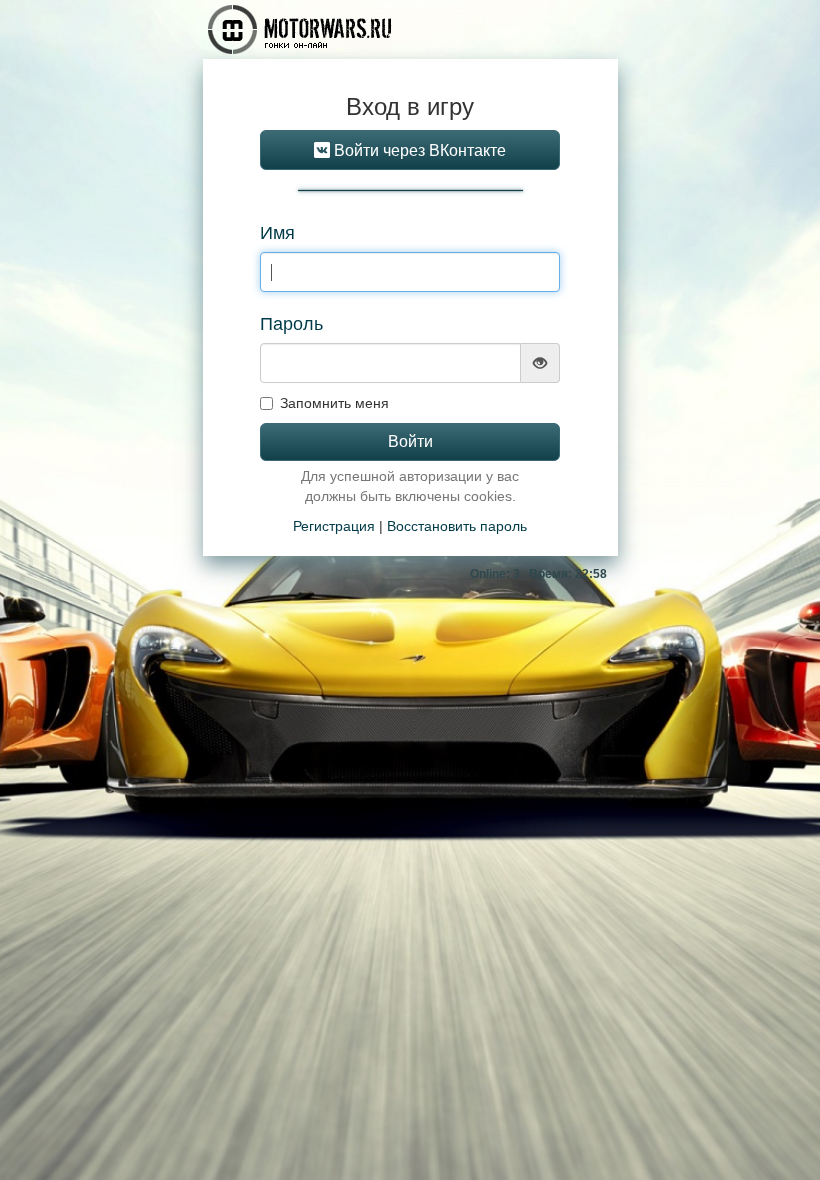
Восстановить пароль (457, 526)
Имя (277, 233)
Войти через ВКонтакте (418, 150)
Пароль (291, 324)
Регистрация (334, 526)
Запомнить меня (334, 403)
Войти (410, 441)
